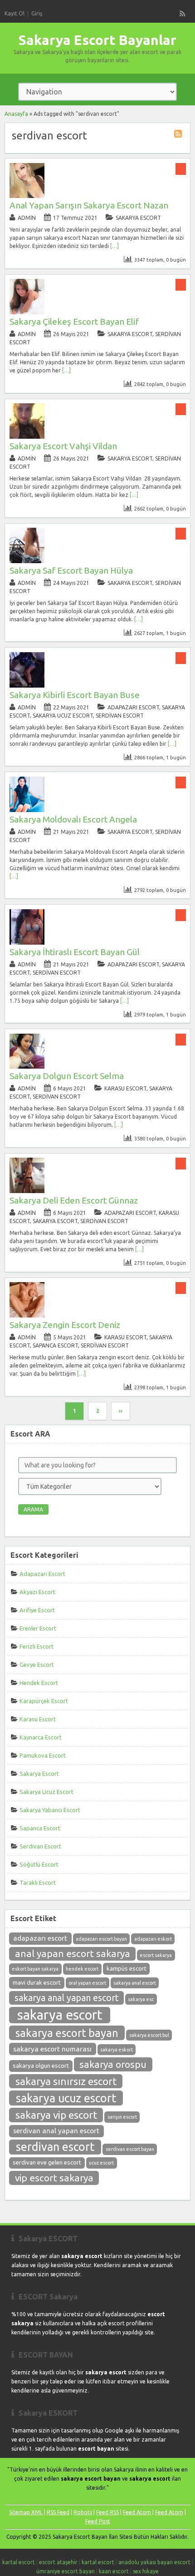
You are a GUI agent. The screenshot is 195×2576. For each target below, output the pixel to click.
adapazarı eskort (153, 1939)
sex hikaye (146, 2571)
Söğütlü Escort (39, 1864)
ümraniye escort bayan (66, 2571)
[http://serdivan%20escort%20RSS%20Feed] (179, 135)
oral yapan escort (87, 1983)
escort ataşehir (58, 2562)
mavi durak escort (37, 1983)
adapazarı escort (40, 1938)
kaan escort (114, 2571)
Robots (83, 2512)
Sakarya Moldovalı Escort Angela (73, 819)
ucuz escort (101, 2163)
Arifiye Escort (37, 1610)
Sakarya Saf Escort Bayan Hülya (71, 570)
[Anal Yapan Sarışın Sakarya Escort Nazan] (27, 196)
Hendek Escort (39, 1683)
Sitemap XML (26, 2512)
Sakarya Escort (138, 218)
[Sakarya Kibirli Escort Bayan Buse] (27, 686)
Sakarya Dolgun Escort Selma (67, 1076)
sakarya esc (141, 1999)
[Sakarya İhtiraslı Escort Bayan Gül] (27, 943)
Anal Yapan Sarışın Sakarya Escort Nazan (89, 205)
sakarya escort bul (149, 2035)
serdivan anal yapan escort (56, 2131)
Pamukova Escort (43, 1755)
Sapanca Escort (55, 1345)
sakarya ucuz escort (66, 2098)
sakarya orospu (113, 2064)
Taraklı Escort (38, 1882)
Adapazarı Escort (133, 707)
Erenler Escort (38, 1628)
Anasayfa (16, 114)
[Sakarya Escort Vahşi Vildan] (27, 437)
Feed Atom (137, 2512)
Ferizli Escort (37, 1646)
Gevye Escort (37, 1664)
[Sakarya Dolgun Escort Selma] (27, 1067)
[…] (115, 246)
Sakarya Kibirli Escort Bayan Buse (75, 695)
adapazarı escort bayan (101, 1939)
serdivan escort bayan (130, 2149)
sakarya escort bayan (67, 2033)
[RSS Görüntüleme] (183, 14)
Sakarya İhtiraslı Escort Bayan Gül (75, 952)
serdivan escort (55, 2147)
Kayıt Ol (15, 13)
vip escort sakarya (54, 2178)
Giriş (37, 13)
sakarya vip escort (56, 2115)
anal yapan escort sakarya (73, 1954)
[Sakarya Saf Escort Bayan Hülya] (27, 561)
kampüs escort (127, 1969)
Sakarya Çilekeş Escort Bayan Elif (74, 322)
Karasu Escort (125, 1088)
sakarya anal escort (135, 1983)
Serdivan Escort (120, 716)
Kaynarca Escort (41, 1737)
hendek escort (82, 1969)
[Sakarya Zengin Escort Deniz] (27, 1315)
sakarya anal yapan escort (66, 1998)
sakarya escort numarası (52, 2049)
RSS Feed (58, 2512)
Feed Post (98, 2521)
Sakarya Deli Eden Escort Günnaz (74, 1200)
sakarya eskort (117, 2050)
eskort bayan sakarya (35, 1969)
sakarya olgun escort (41, 2066)
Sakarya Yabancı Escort (50, 1810)
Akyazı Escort (37, 1592)
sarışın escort (122, 2117)
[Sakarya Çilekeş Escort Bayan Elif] (27, 312)
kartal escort (19, 2562)
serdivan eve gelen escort (47, 2162)
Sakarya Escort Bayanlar (97, 40)
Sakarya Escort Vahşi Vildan (63, 446)
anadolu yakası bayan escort (154, 2562)
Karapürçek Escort (44, 1701)
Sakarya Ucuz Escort (63, 716)
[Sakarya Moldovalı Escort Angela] (27, 810)
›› (121, 1411)
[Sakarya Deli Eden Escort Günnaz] (27, 1191)
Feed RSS (107, 2512)
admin (27, 218)
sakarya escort (60, 2015)
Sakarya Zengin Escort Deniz (65, 1325)
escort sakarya (156, 1955)
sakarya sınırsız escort (66, 2081)
